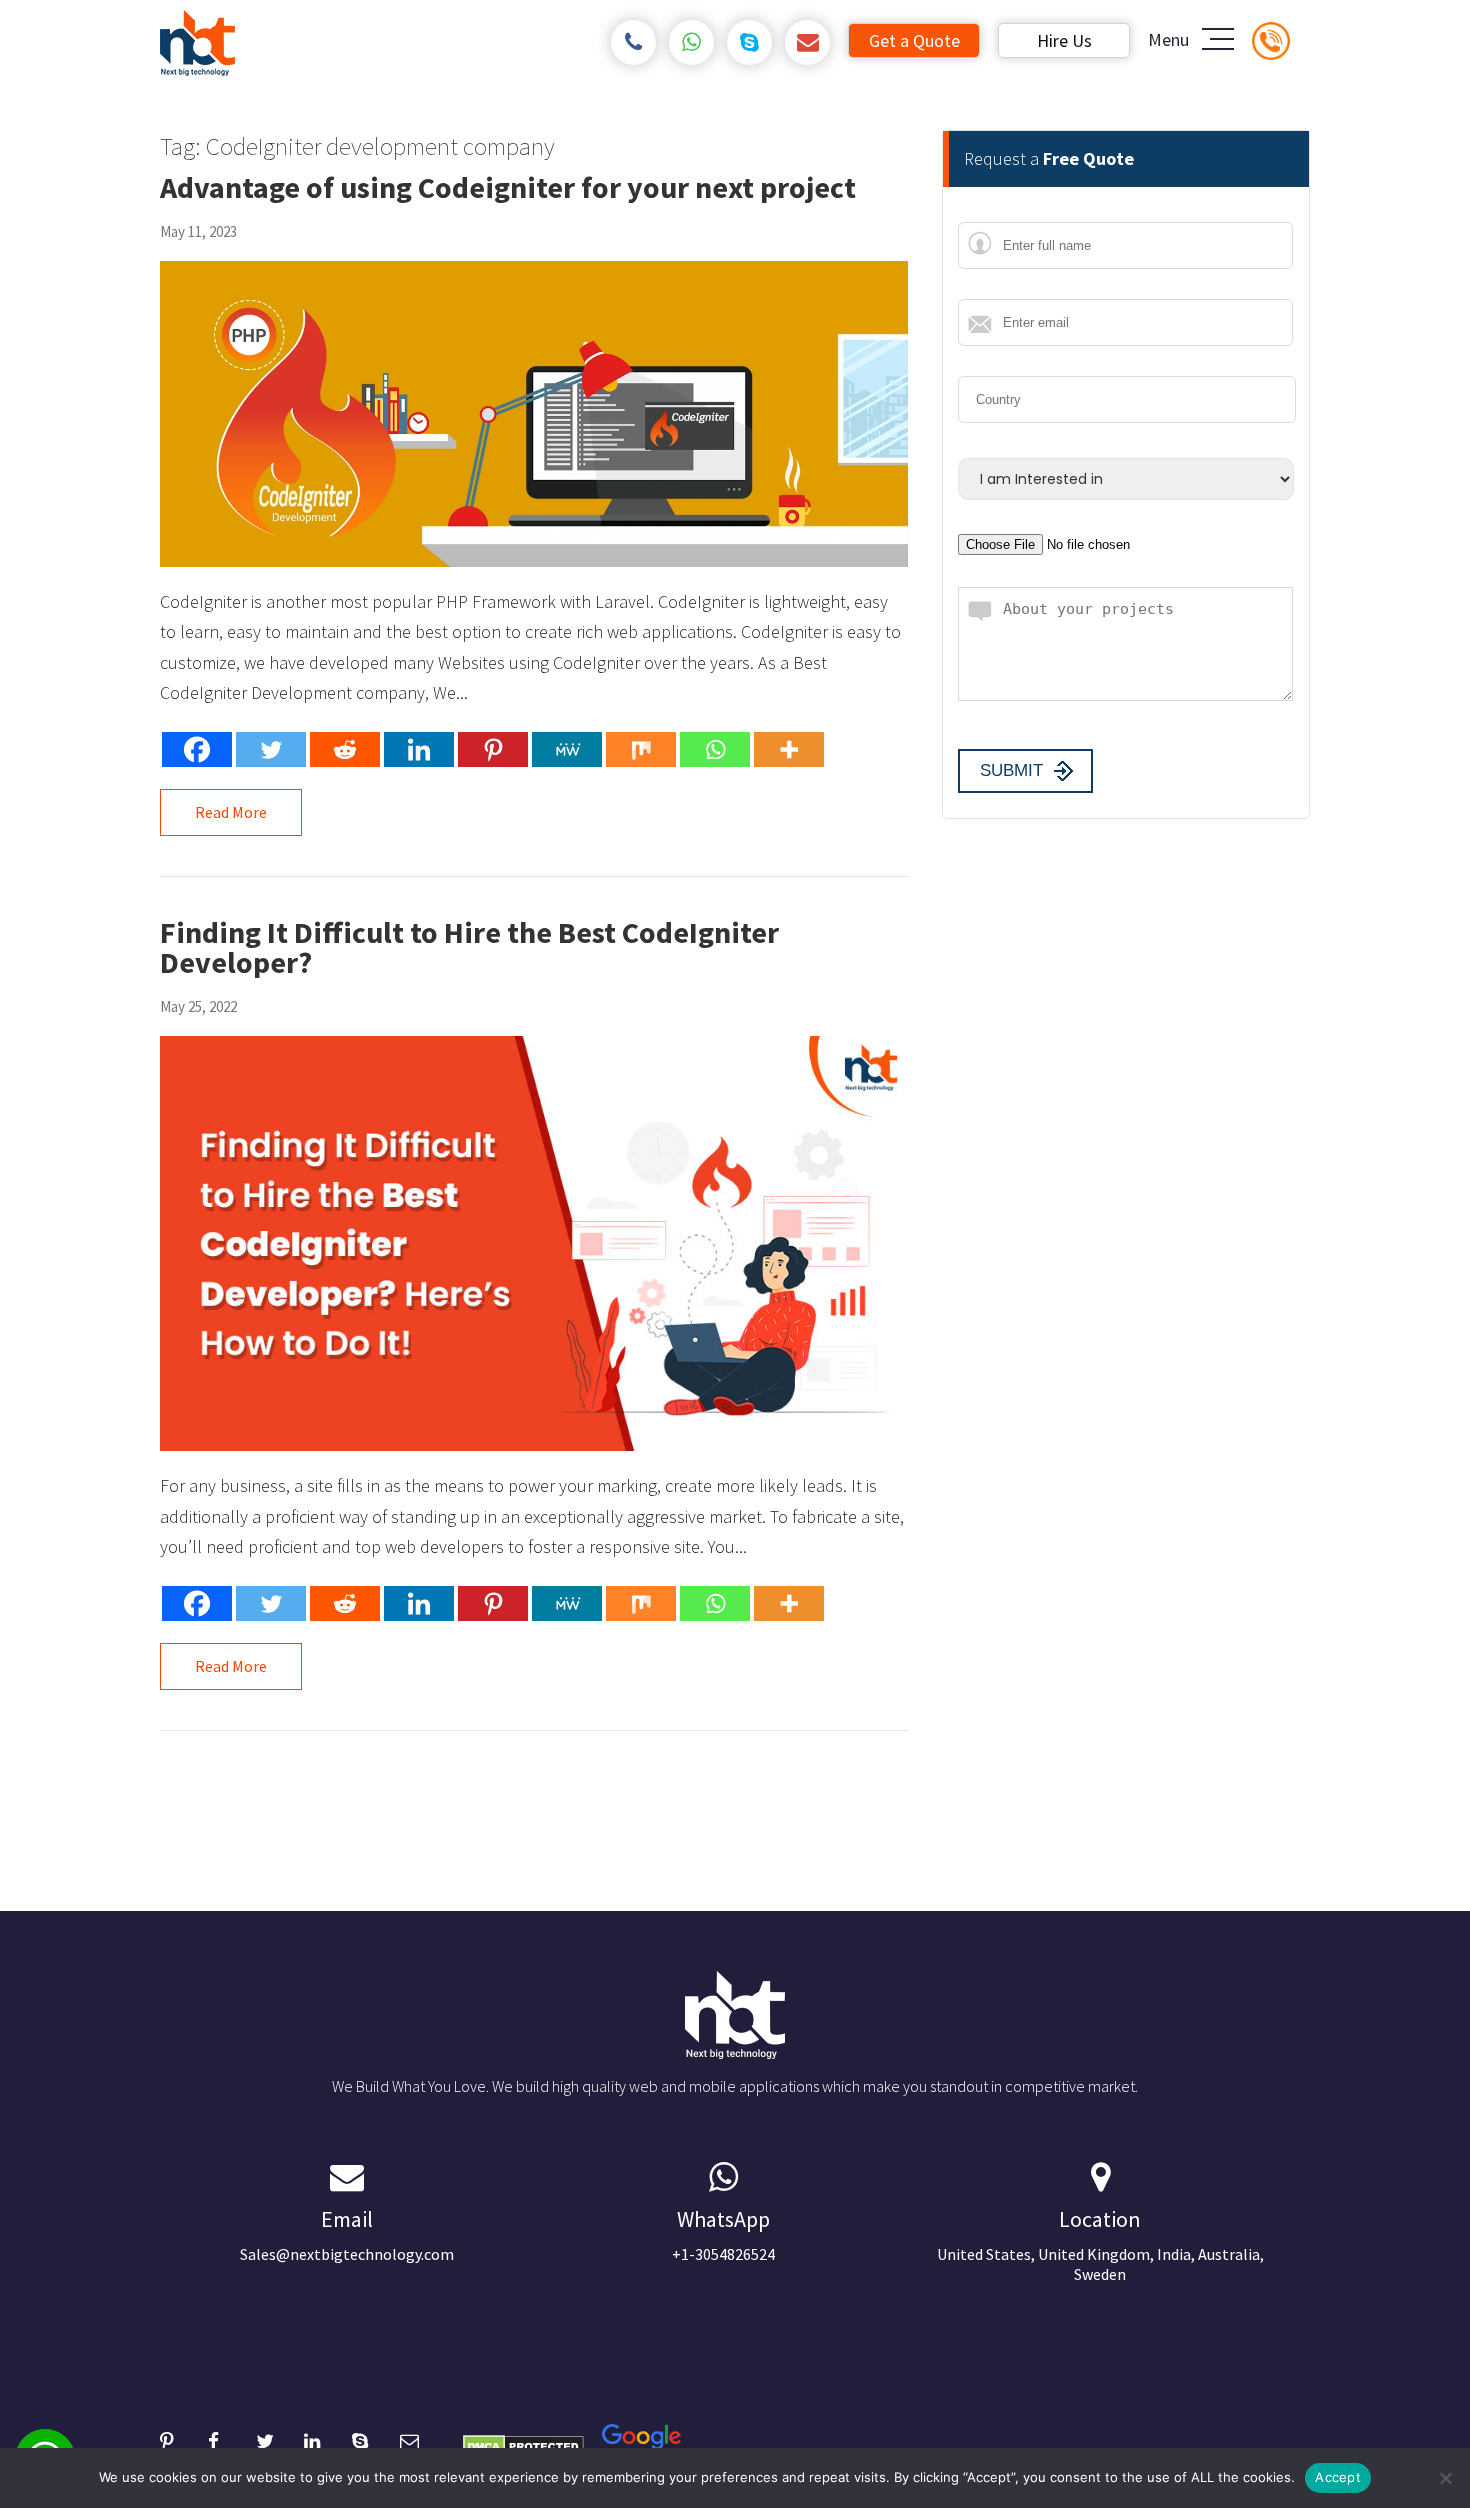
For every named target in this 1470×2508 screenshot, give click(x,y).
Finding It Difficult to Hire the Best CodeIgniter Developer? (469, 947)
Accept (1338, 2477)
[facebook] (232, 2438)
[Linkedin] (419, 749)
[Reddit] (345, 749)
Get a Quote (914, 40)
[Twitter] (271, 749)
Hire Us (1064, 40)
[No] (1445, 2478)
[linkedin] (328, 2438)
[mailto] (808, 42)
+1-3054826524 (723, 2234)
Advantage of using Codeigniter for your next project (508, 187)
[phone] (633, 42)
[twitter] (280, 2438)
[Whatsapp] (715, 749)
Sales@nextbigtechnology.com (347, 2234)
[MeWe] (567, 749)
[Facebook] (197, 749)
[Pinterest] (493, 749)
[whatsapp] (691, 42)
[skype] (749, 42)
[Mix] (641, 749)
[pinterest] (184, 2438)
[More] (789, 749)
